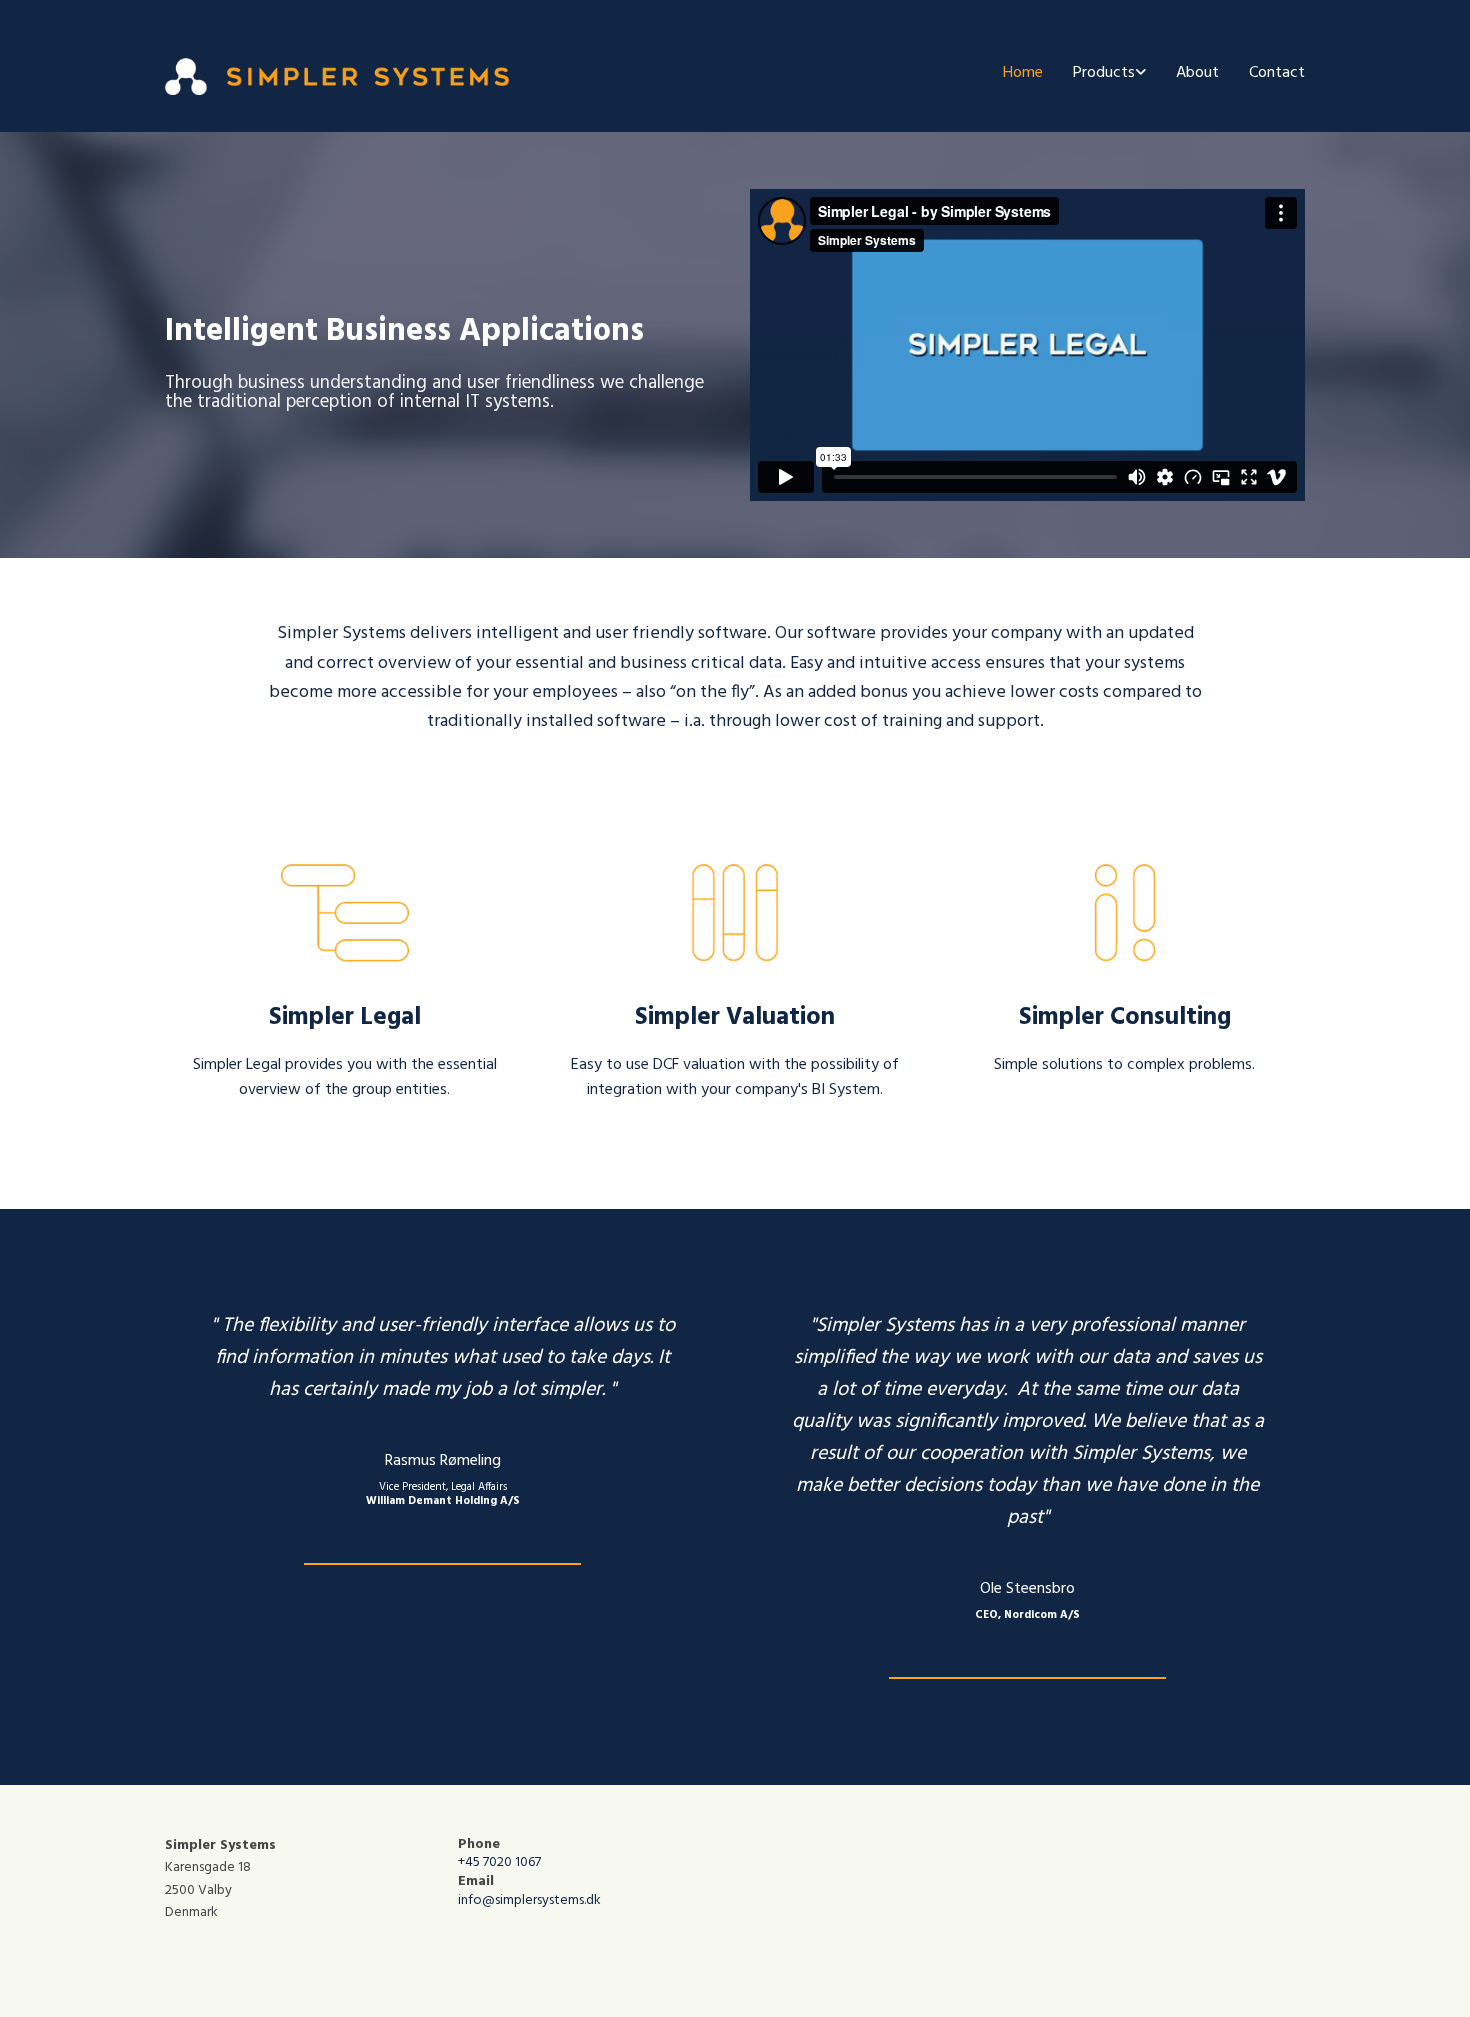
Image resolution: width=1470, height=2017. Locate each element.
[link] (1094, 73)
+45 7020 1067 (499, 1862)
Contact (1277, 73)
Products (1104, 73)
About (1197, 73)
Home (1023, 73)
